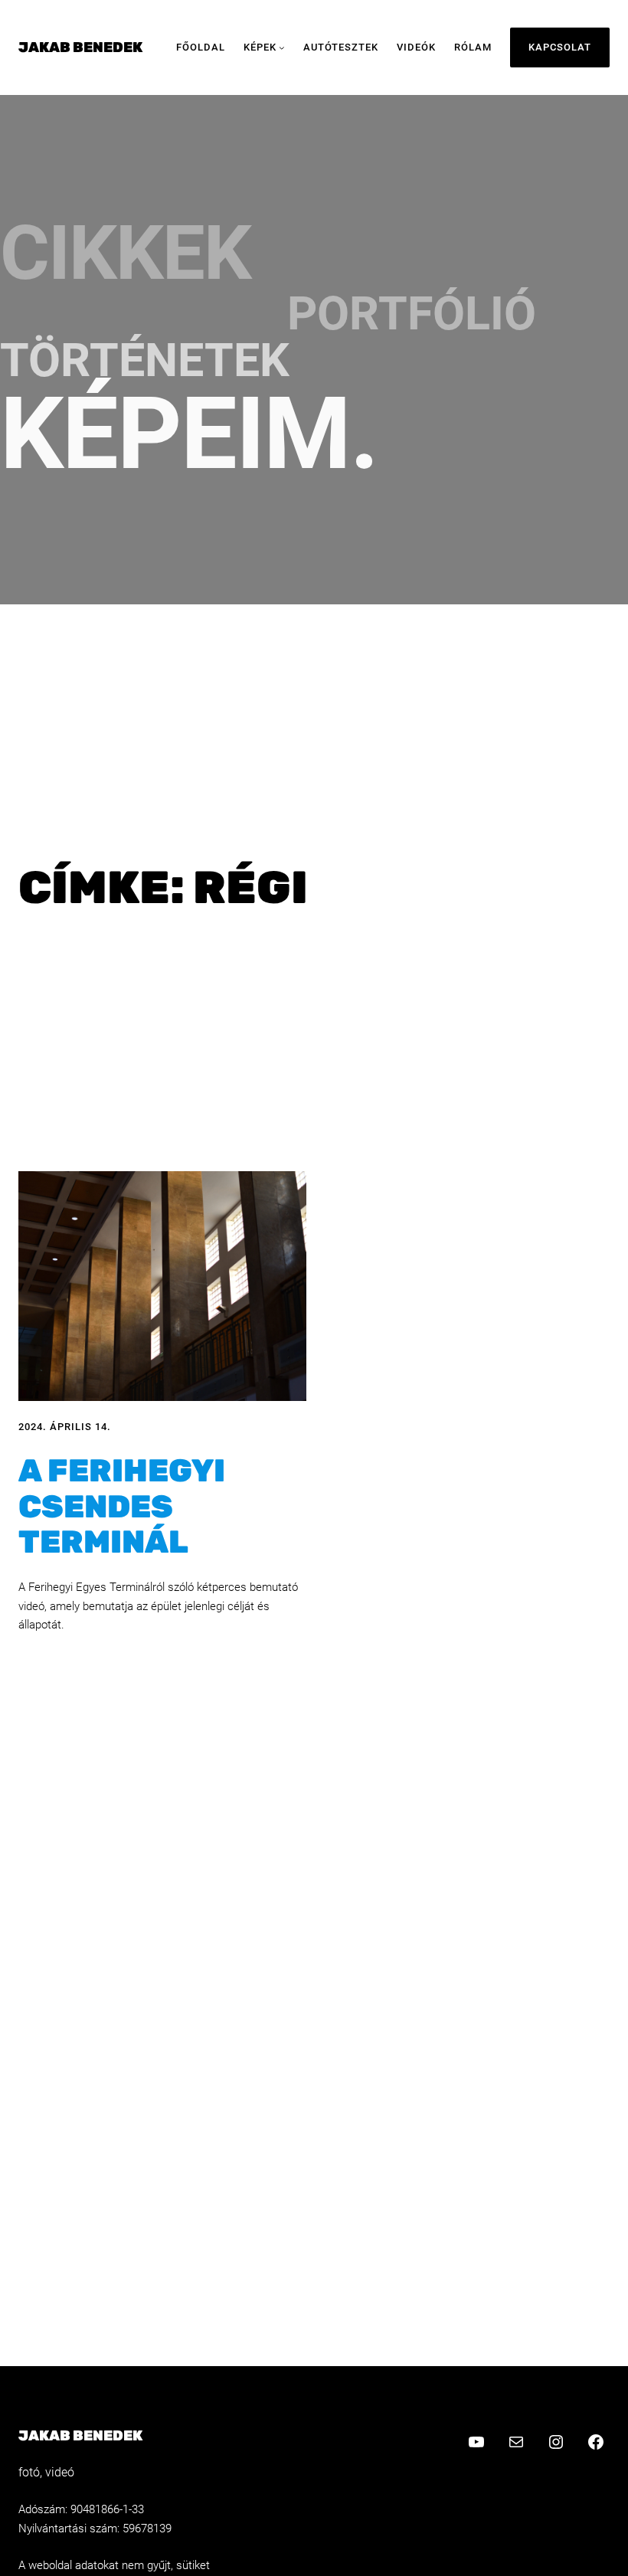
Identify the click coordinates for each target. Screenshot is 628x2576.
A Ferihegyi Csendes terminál (122, 1506)
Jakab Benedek (80, 47)
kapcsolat (560, 47)
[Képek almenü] (282, 47)
